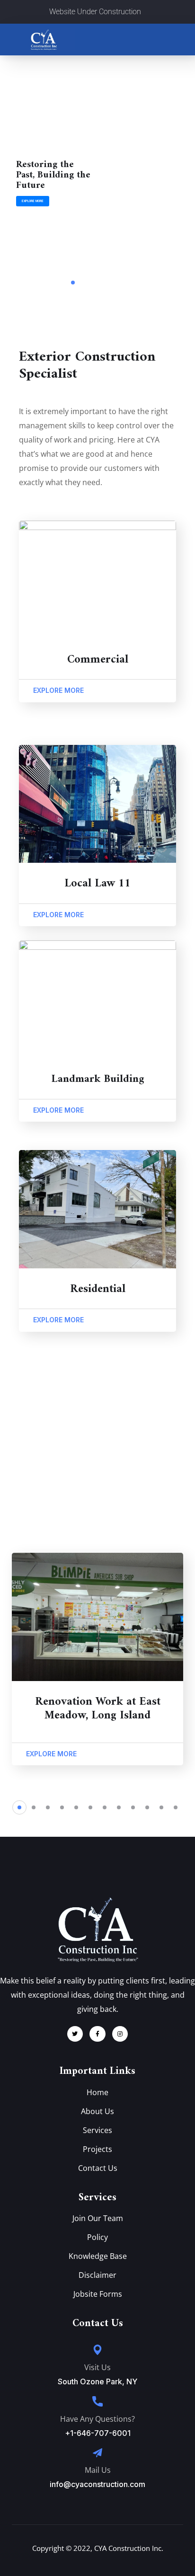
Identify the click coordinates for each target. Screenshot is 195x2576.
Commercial (98, 660)
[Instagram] (120, 2034)
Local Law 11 (97, 884)
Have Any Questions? (97, 2419)
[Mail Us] (97, 2453)
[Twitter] (75, 2034)
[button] (19, 1807)
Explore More (33, 201)
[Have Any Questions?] (97, 2401)
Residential (98, 1289)
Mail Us (98, 2470)
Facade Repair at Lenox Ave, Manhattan (97, 1709)
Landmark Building (98, 1079)
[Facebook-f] (97, 2034)
